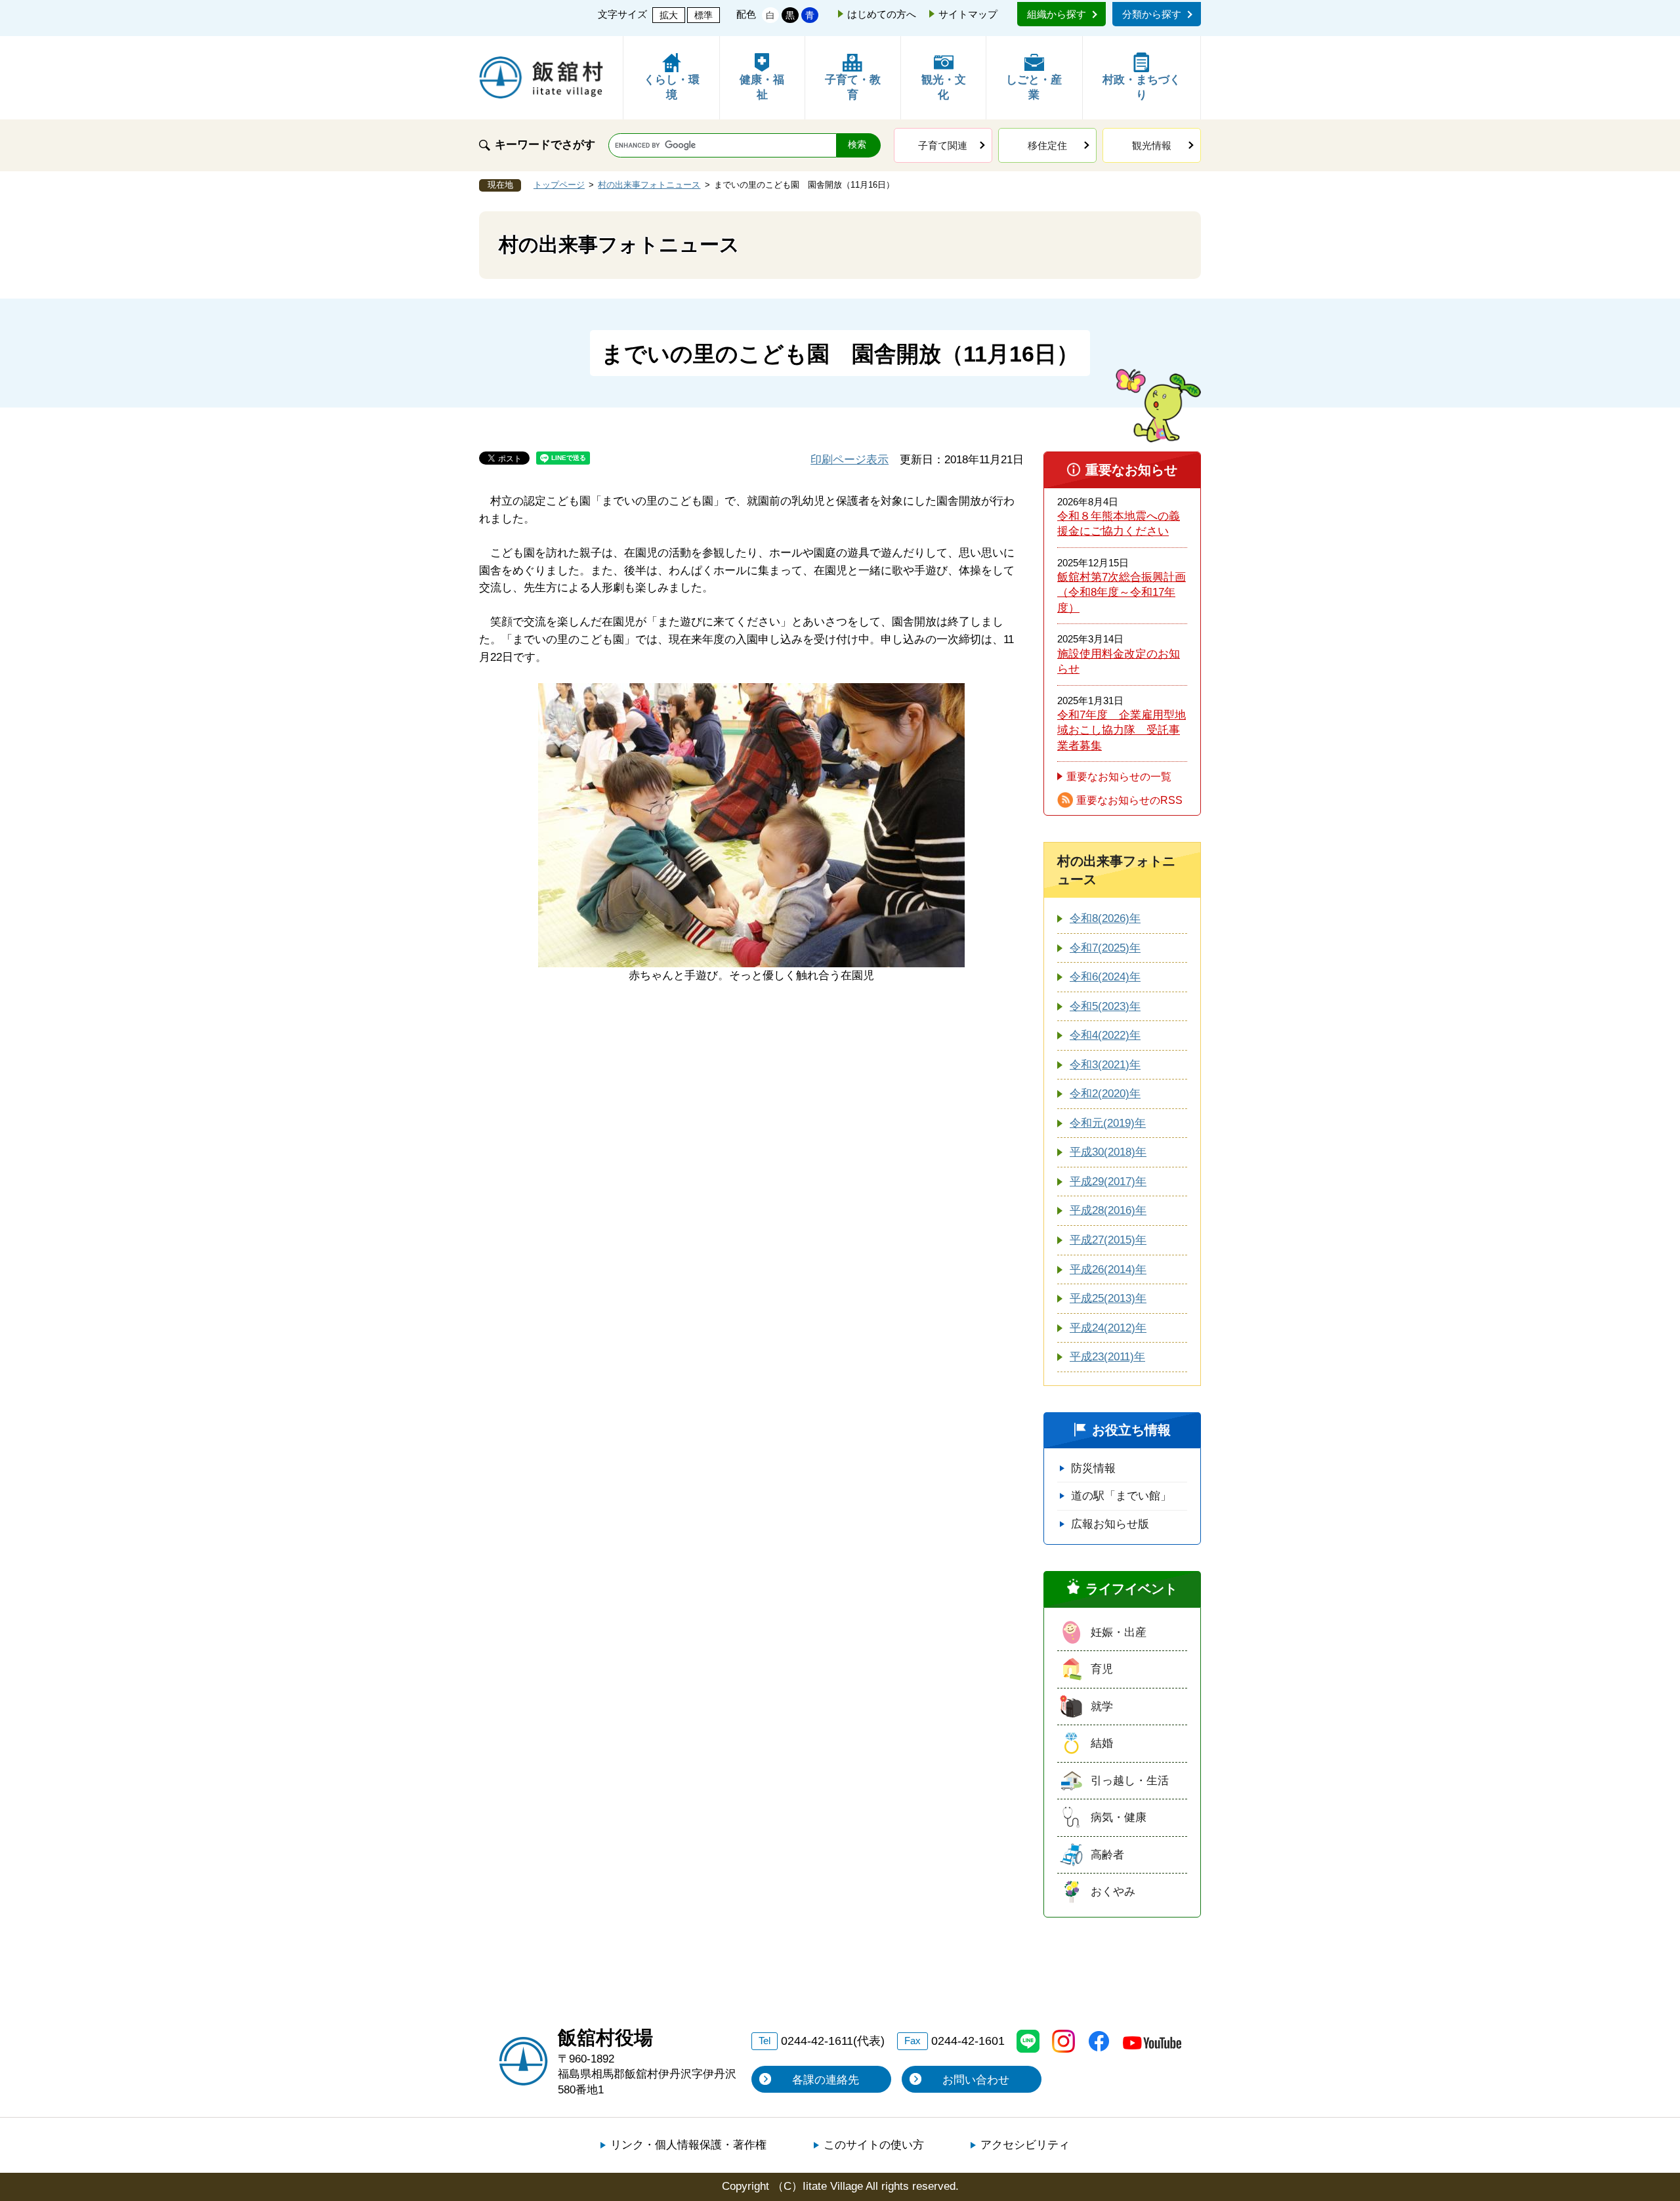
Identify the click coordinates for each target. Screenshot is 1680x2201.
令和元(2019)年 (1108, 1123)
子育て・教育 (853, 88)
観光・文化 (944, 88)
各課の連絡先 (826, 2080)
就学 (1102, 1707)
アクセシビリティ (1025, 2145)
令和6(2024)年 (1105, 977)
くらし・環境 (672, 88)
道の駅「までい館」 (1121, 1496)
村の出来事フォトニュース (649, 185)
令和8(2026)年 (1105, 918)
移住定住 (1047, 145)
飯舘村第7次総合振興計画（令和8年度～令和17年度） (1122, 593)
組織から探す (1057, 14)
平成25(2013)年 (1108, 1298)
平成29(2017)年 (1108, 1182)
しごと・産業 (1034, 88)
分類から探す (1152, 14)
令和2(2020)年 (1105, 1094)
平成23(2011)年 (1107, 1357)
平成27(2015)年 (1108, 1240)
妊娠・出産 (1119, 1632)
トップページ (559, 185)
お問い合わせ (976, 2080)
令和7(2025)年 (1105, 948)
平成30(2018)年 (1108, 1152)
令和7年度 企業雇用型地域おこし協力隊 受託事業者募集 (1122, 730)
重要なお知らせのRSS (1129, 800)
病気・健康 (1119, 1817)
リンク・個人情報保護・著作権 (688, 2145)
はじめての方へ (882, 14)
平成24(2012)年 (1108, 1328)
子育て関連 (943, 145)
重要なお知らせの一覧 (1119, 777)
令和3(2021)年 (1105, 1065)
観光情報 (1152, 145)
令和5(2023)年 (1105, 1006)
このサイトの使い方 (874, 2145)
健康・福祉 (762, 88)
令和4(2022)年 (1105, 1035)
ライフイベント (1131, 1589)
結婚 (1102, 1743)
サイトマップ (968, 14)
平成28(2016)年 (1108, 1210)
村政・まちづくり (1142, 88)
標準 (703, 15)
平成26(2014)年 (1108, 1269)
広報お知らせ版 (1110, 1524)
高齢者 (1107, 1855)
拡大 (669, 15)
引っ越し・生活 (1130, 1781)
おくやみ (1113, 1892)
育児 (1102, 1669)
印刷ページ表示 (850, 460)
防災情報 (1093, 1468)
